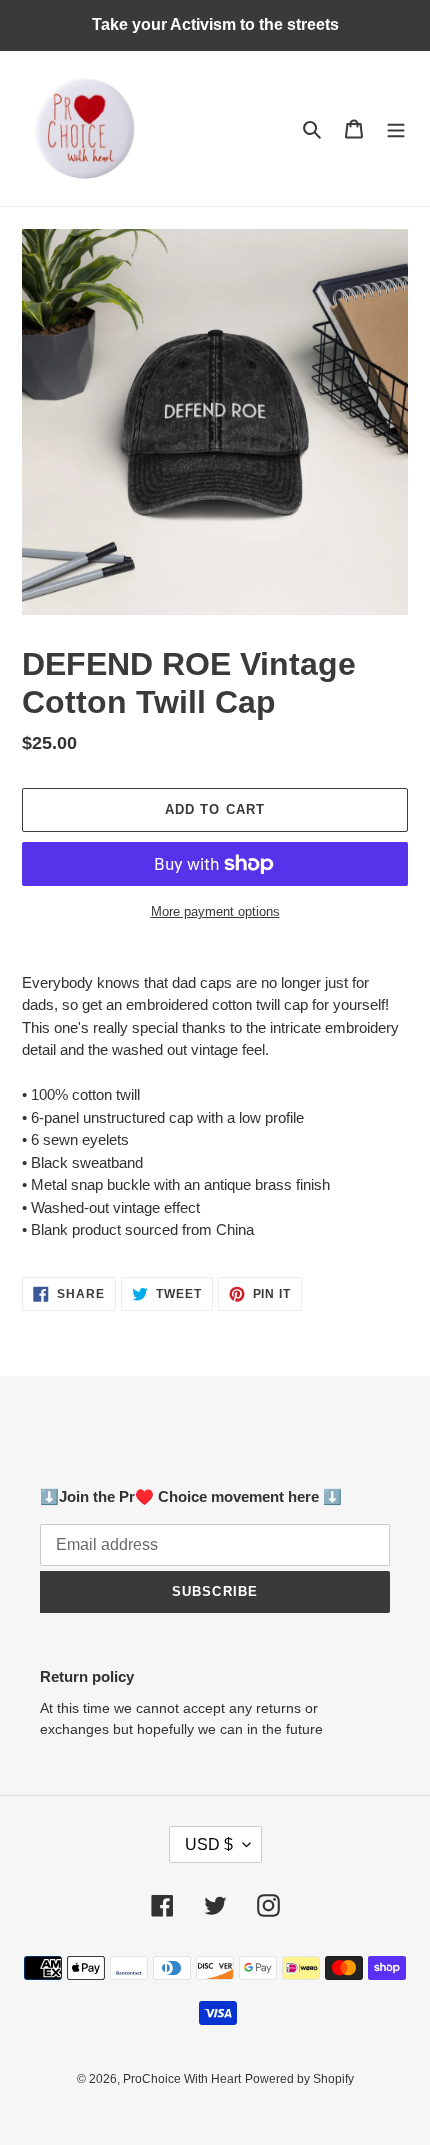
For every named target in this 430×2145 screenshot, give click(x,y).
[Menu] (396, 128)
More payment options (215, 911)
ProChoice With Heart (182, 2079)
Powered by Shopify (299, 2079)
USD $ (209, 1844)
